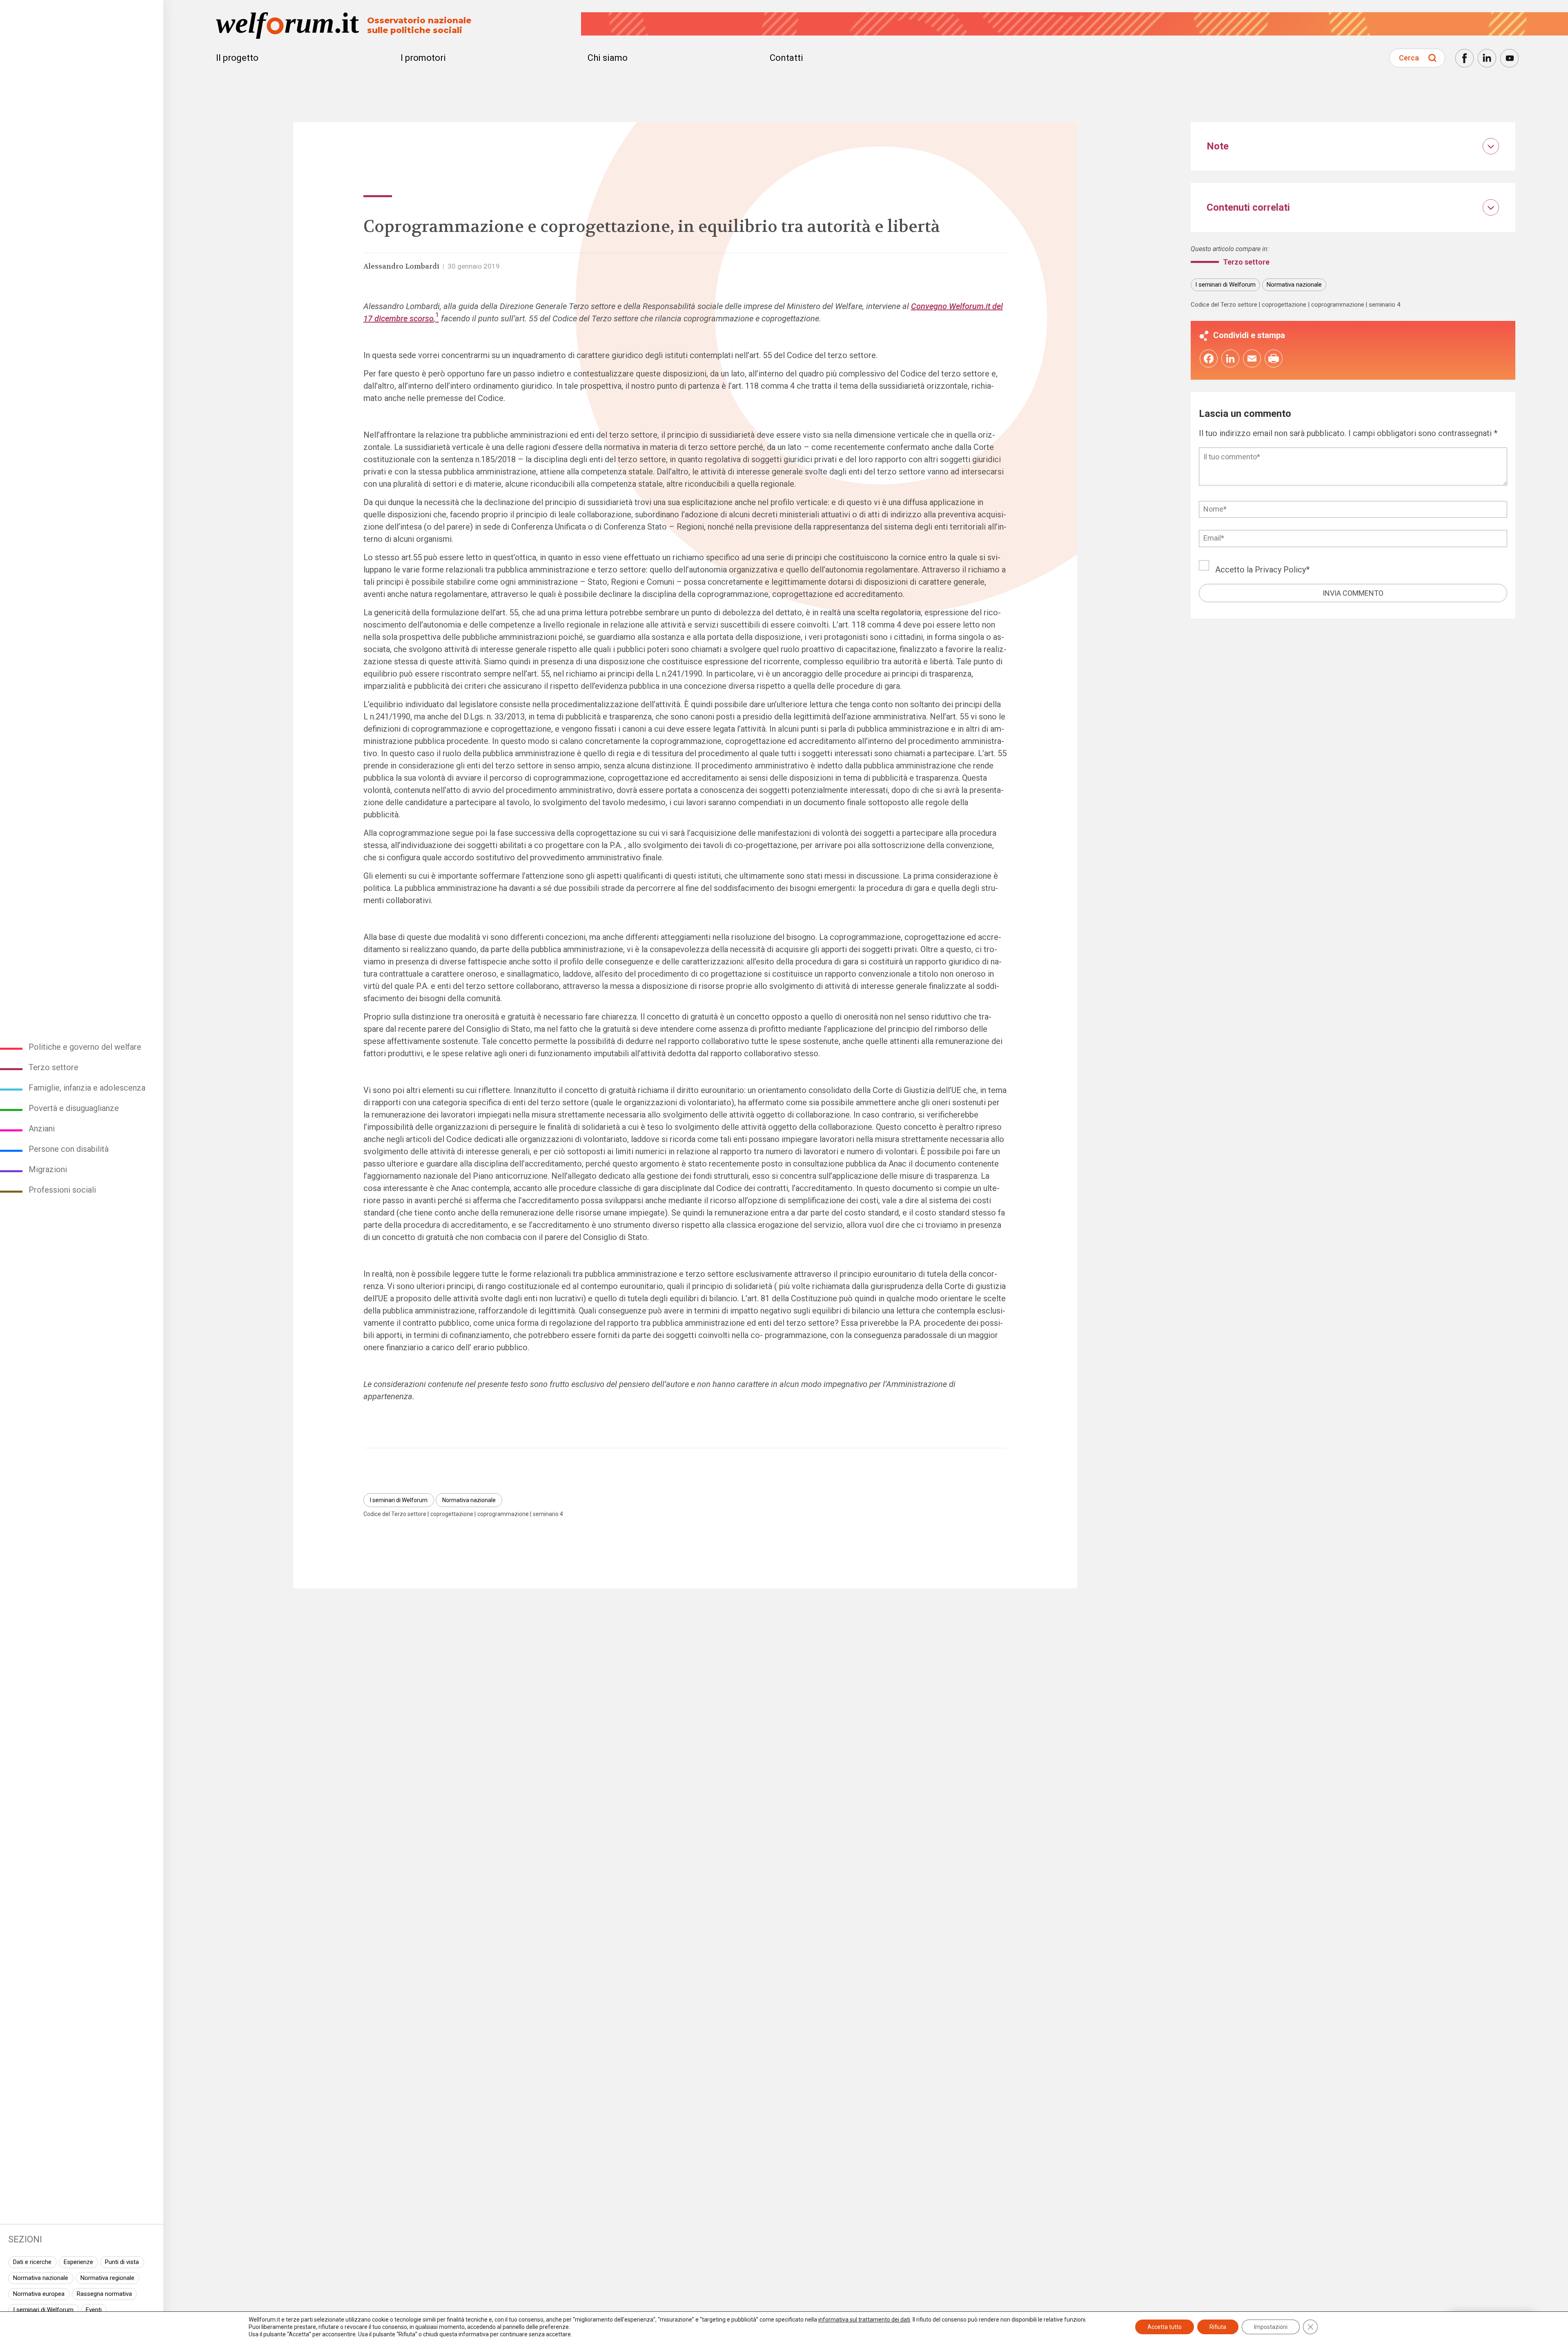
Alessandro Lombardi (401, 266)
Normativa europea (39, 2294)
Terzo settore (53, 1067)
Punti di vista (122, 2262)
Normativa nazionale (41, 2278)
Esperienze (78, 2262)
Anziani (42, 1129)
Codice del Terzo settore (395, 1514)
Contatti (786, 58)
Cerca (1409, 58)
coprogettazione (452, 1514)
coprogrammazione (503, 1514)
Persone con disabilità (69, 1149)
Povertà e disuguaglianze (74, 1108)
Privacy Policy (1280, 570)
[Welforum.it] (82, 6)
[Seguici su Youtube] (1509, 58)
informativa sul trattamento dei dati (864, 2320)
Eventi (94, 2310)
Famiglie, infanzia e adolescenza (87, 1088)
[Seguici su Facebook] (1464, 58)
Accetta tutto (1165, 2327)
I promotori (423, 58)
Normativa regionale (107, 2278)
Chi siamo (608, 58)
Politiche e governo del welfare (85, 1047)
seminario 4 (548, 1514)
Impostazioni (1271, 2327)
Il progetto (237, 58)
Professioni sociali (62, 1190)
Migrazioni (48, 1169)
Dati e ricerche (32, 2262)
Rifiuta (1218, 2327)
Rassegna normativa (104, 2294)
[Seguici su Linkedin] (1487, 58)
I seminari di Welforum (43, 2310)
